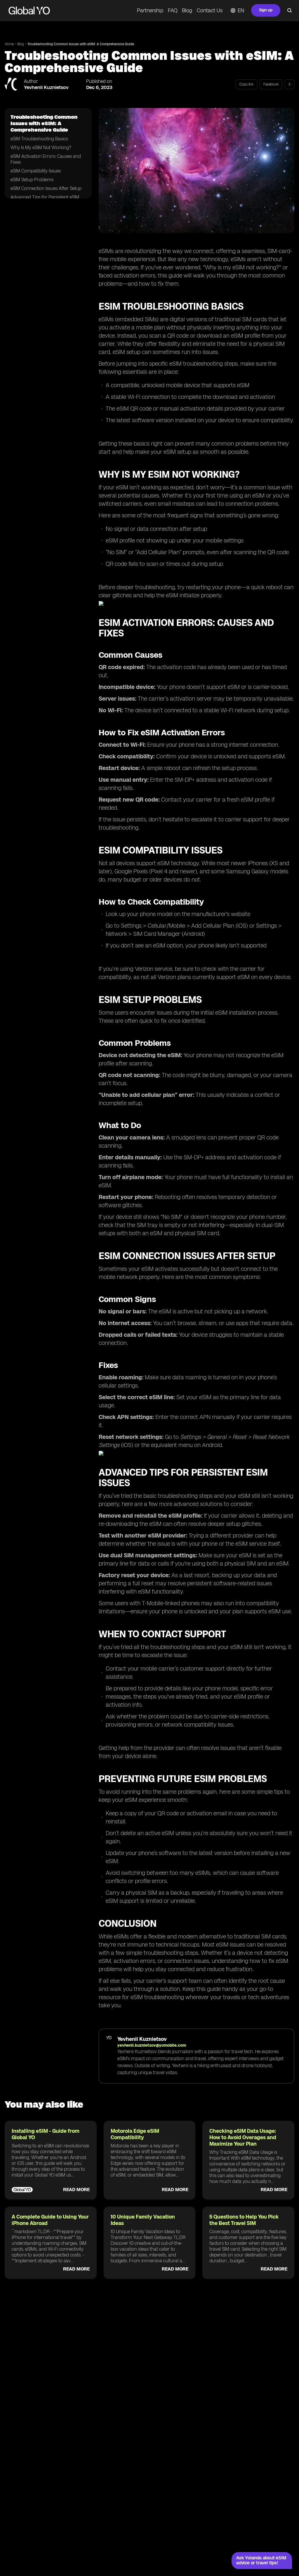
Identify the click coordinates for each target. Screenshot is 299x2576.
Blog (187, 11)
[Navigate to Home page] (29, 11)
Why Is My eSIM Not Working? (41, 148)
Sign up (266, 10)
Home (9, 44)
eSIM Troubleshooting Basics (39, 139)
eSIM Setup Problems (32, 180)
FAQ (173, 11)
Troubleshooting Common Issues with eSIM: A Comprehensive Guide (81, 44)
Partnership (150, 11)
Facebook (271, 84)
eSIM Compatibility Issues (36, 171)
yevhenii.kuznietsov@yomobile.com (152, 2045)
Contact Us (210, 11)
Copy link (246, 84)
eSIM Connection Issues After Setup (46, 188)
